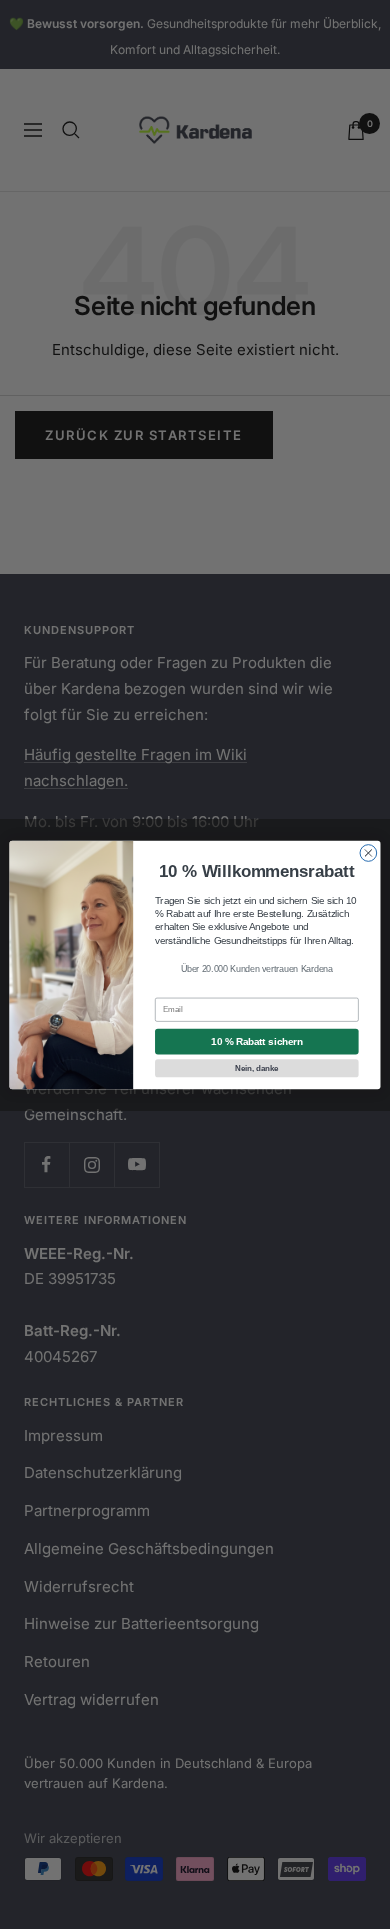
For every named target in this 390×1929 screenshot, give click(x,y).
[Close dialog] (368, 852)
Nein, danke (256, 1067)
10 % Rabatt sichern (256, 1041)
